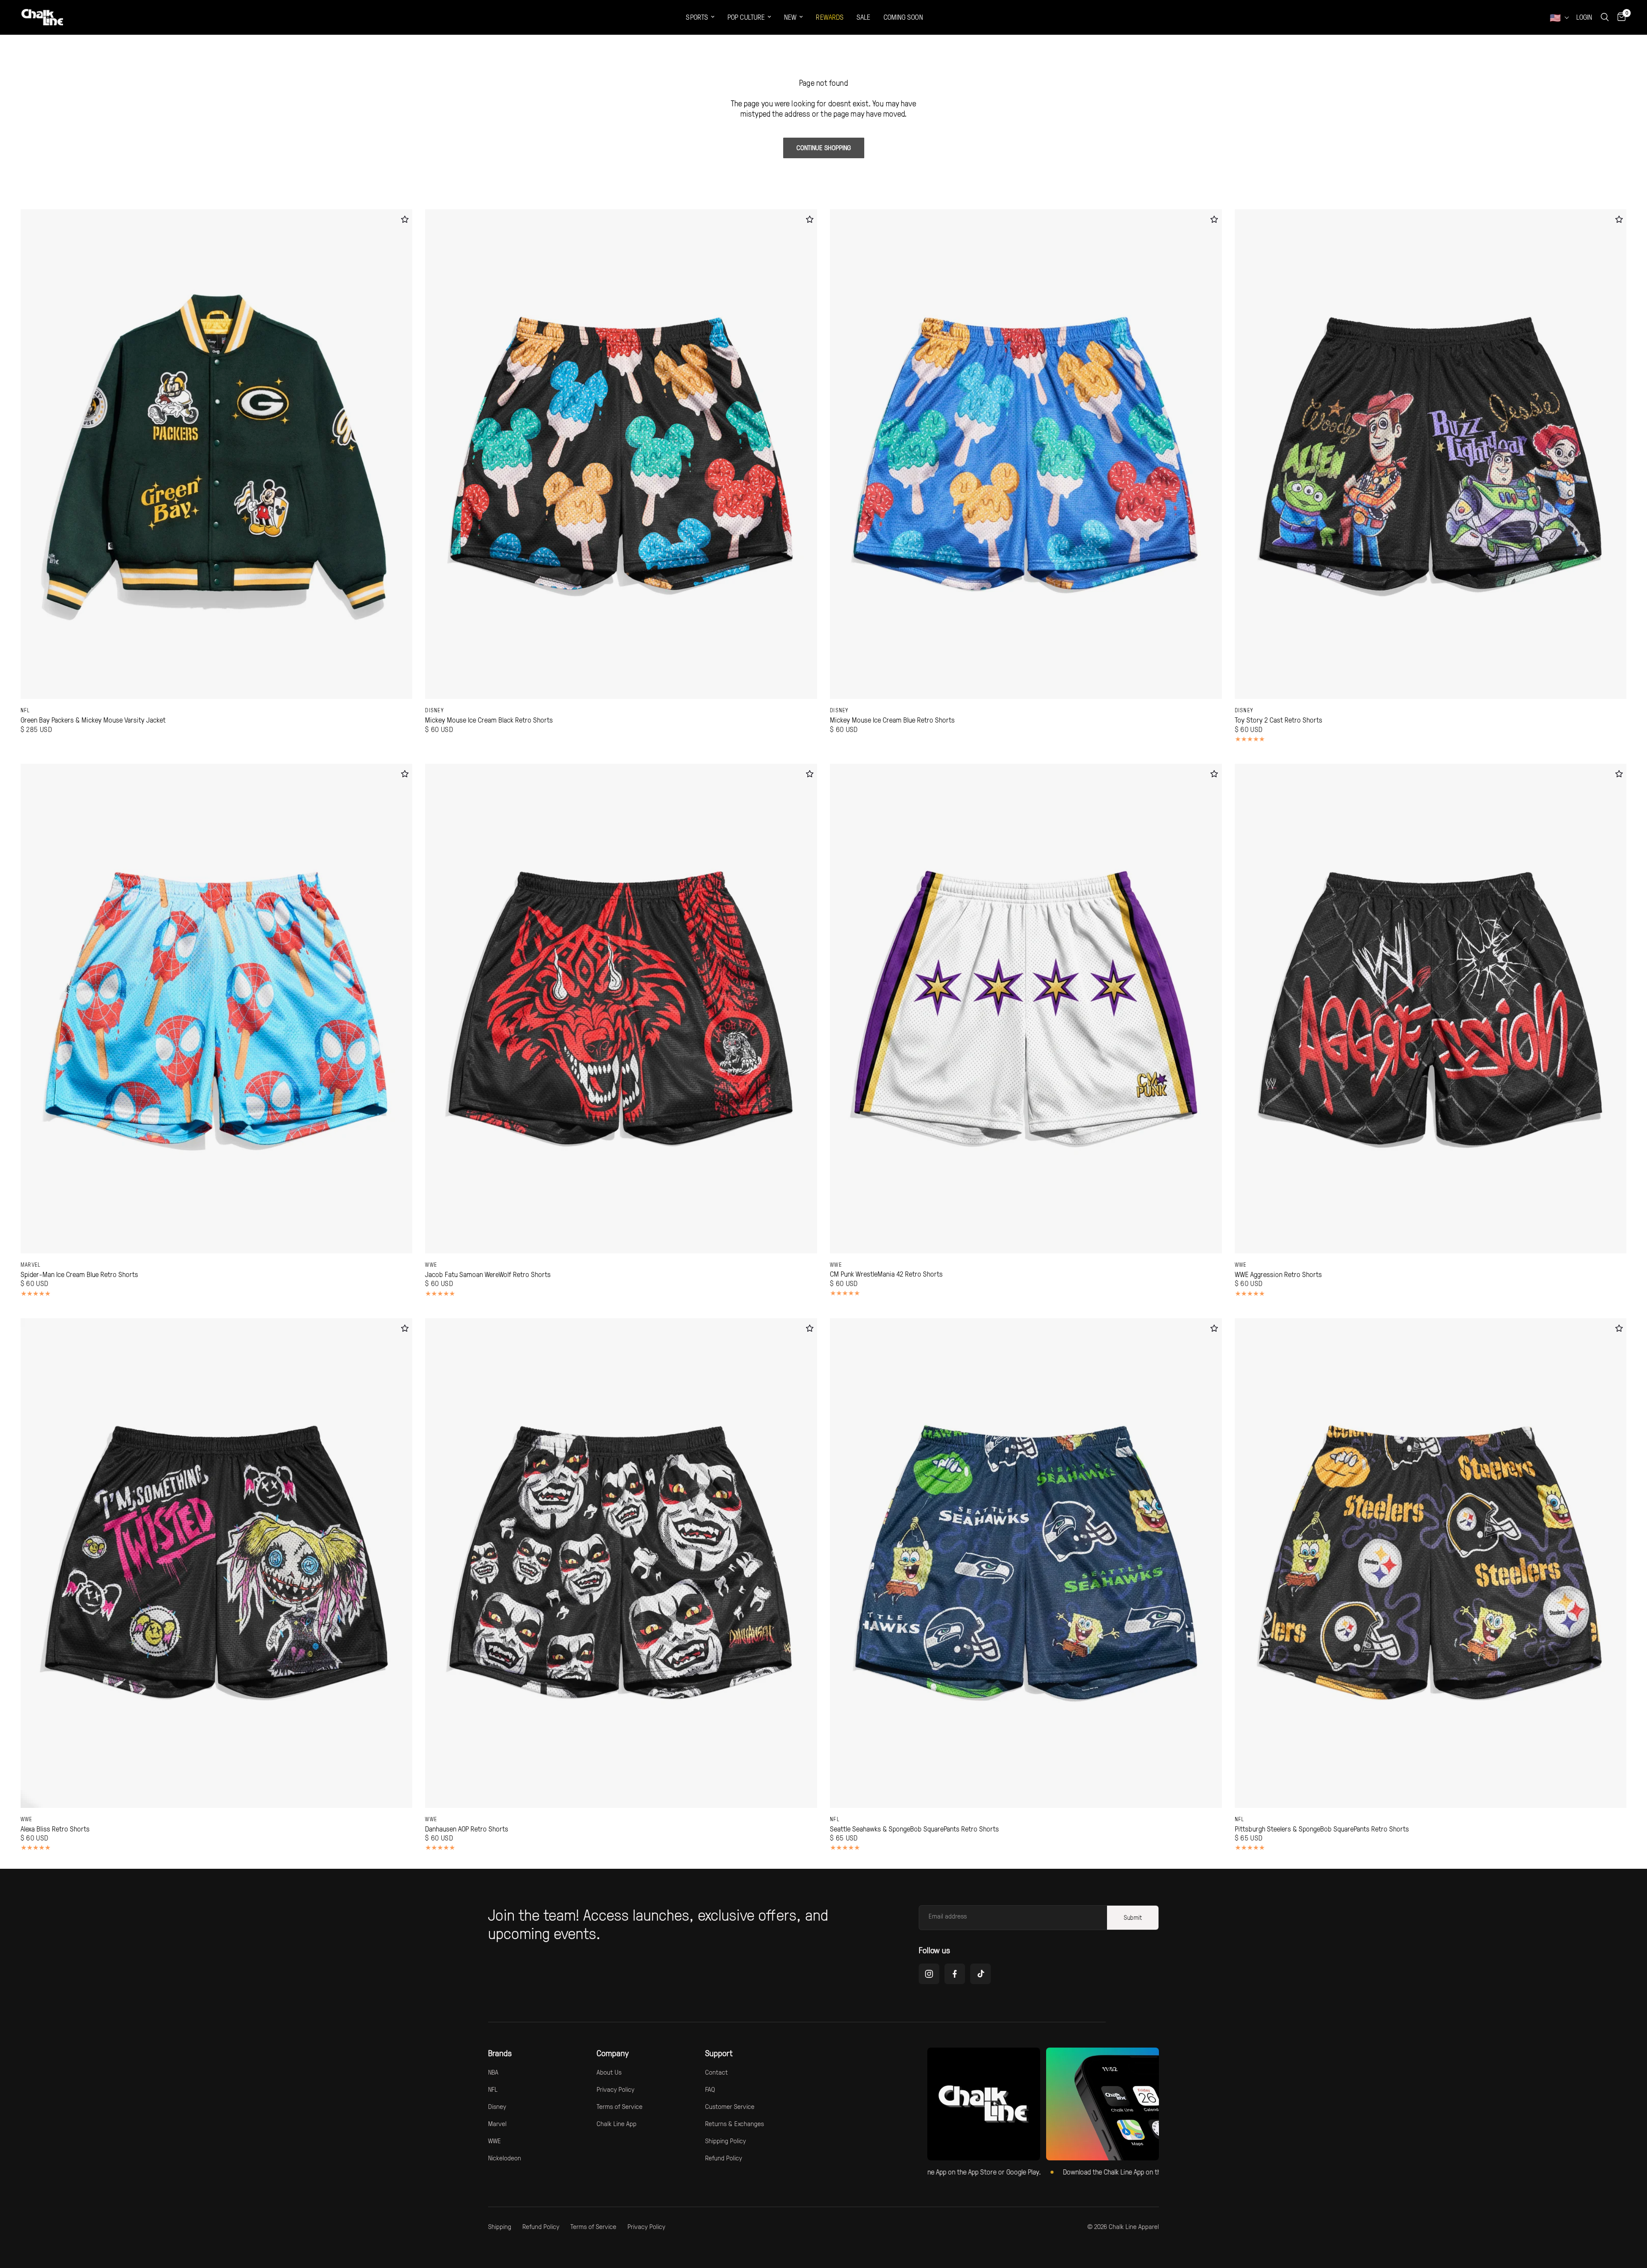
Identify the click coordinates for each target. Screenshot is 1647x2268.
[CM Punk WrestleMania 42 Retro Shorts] (1026, 1009)
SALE (863, 17)
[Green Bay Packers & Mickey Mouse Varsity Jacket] (217, 454)
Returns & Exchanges (735, 2123)
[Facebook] (955, 1974)
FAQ (710, 2089)
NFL (26, 710)
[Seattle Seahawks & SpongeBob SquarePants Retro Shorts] (1026, 1563)
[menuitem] (700, 17)
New (790, 17)
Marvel (31, 1265)
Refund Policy (724, 2158)
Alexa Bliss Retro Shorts (55, 1829)
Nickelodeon (505, 2158)
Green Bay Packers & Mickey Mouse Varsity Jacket (93, 720)
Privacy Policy (615, 2089)
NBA (493, 2072)
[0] (1619, 17)
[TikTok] (980, 1974)
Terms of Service (620, 2106)
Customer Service (730, 2106)
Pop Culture (746, 17)
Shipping (500, 2226)
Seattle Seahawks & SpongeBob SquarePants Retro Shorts (914, 1829)
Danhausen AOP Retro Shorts (467, 1829)
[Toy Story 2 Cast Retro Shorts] (1431, 454)
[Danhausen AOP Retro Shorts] (621, 1563)
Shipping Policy (725, 2141)
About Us (609, 2072)
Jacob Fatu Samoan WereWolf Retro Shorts (488, 1274)
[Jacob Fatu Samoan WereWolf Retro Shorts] (621, 1009)
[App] (1103, 2104)
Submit (1133, 1917)
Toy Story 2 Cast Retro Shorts (1279, 720)
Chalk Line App (617, 2123)
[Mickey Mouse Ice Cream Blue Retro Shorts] (1026, 454)
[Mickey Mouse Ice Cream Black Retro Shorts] (621, 454)
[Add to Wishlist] (405, 219)
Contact (716, 2072)
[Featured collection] (984, 2104)
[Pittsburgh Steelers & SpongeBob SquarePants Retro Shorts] (1431, 1563)
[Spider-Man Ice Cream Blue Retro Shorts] (217, 1009)
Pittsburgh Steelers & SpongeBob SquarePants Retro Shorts (1322, 1829)
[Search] (1605, 17)
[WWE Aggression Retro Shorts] (1431, 1009)
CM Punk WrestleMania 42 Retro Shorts (886, 1274)
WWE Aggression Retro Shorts (1278, 1274)
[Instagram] (929, 1974)
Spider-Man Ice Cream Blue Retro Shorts (79, 1274)
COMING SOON (903, 17)
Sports (697, 17)
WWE (431, 1265)
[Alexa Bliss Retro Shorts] (217, 1563)
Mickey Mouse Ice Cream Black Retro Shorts (489, 720)
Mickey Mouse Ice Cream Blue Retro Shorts (892, 720)
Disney (434, 710)
